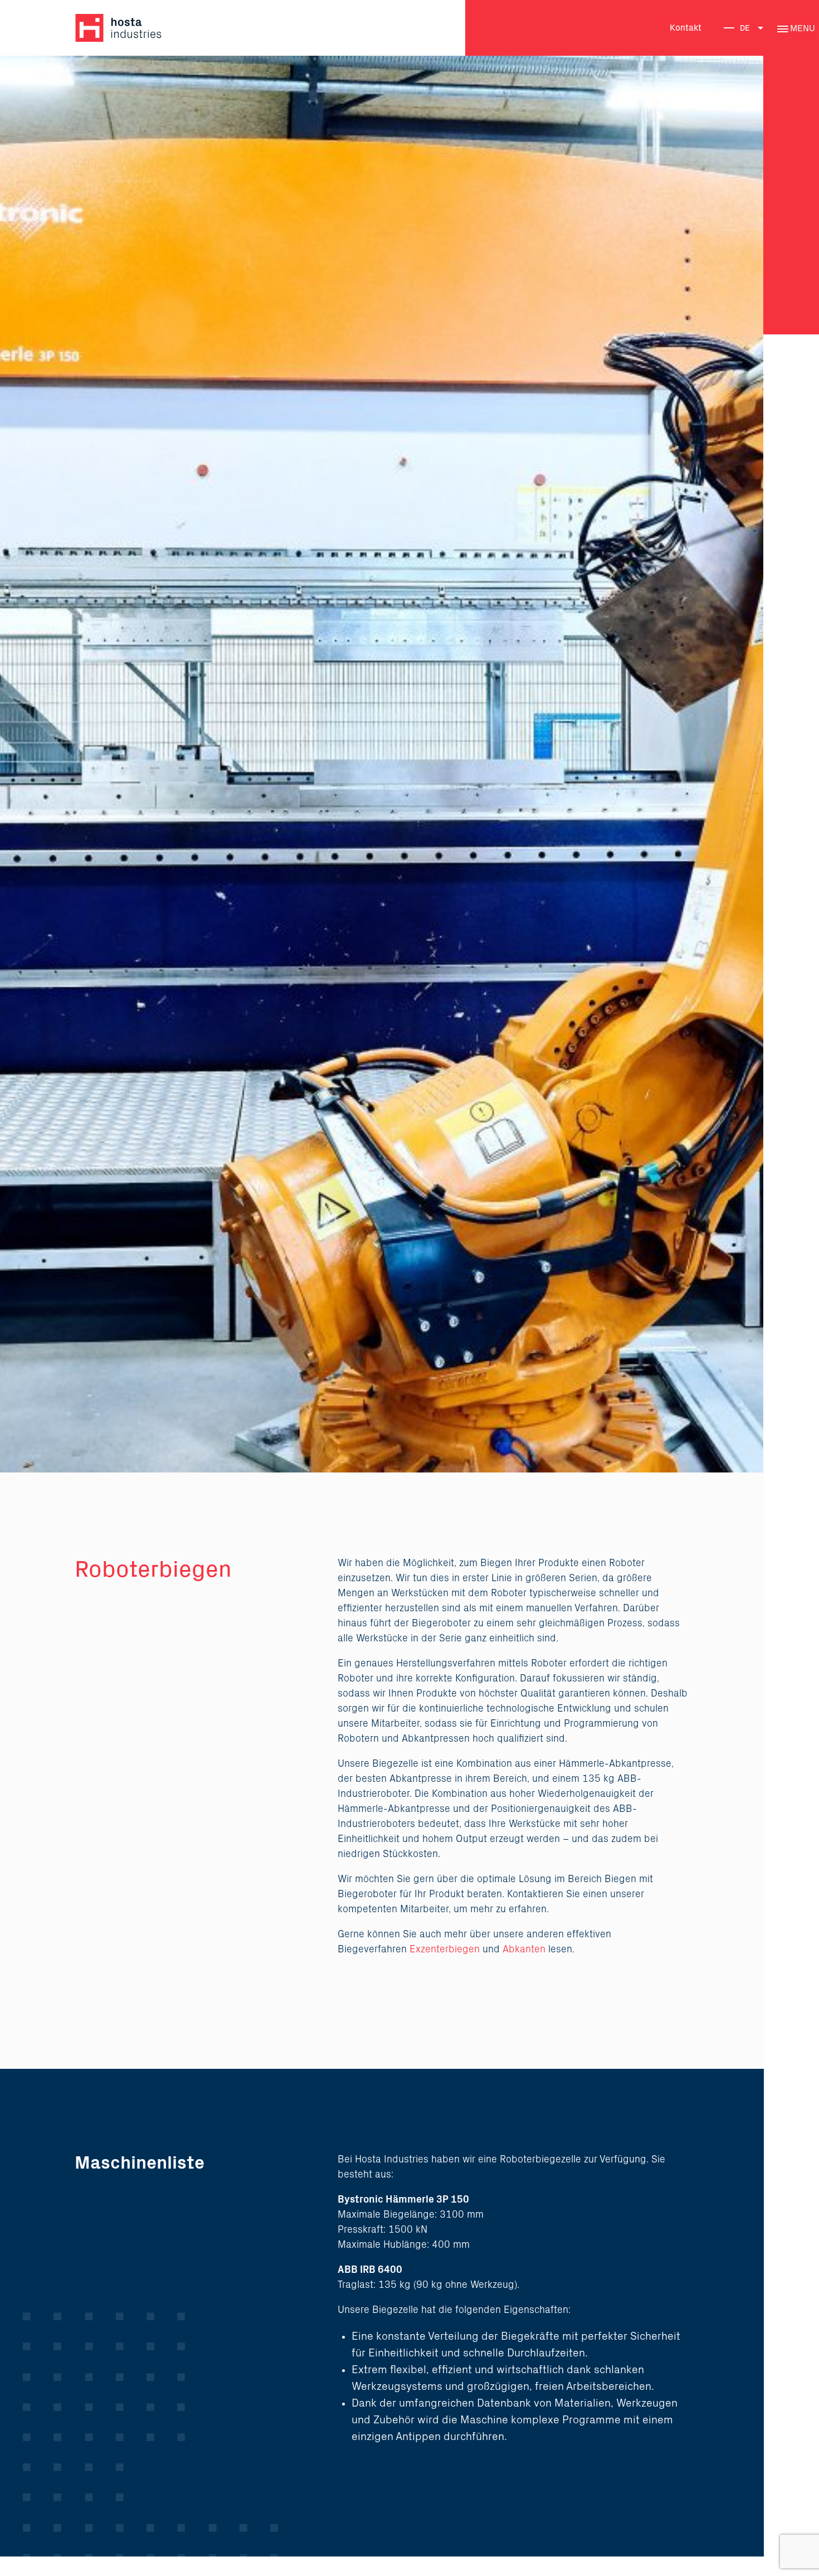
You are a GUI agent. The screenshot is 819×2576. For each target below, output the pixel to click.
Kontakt (686, 28)
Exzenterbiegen (445, 1950)
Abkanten (524, 1950)
